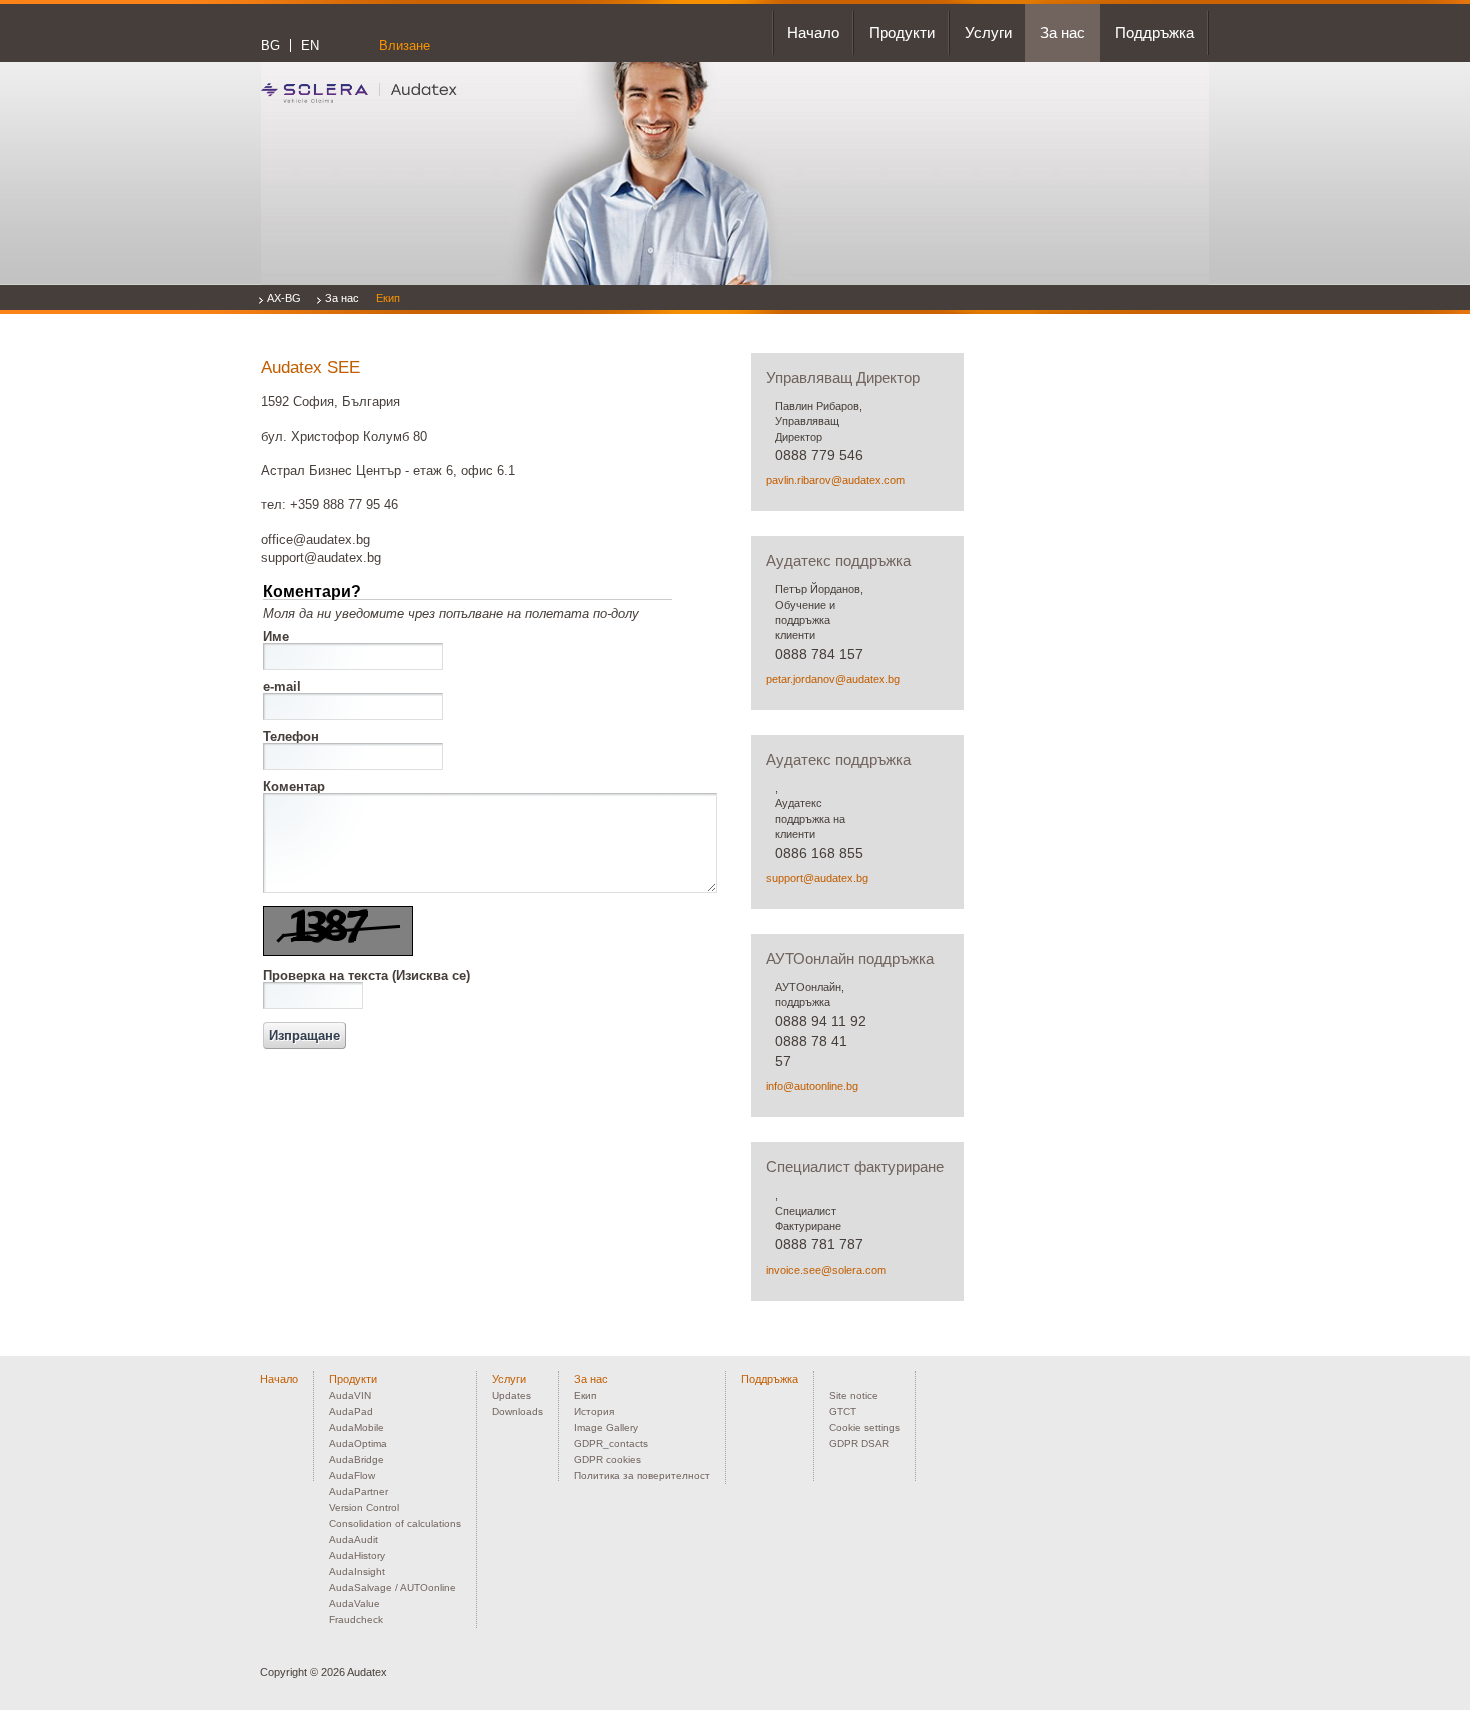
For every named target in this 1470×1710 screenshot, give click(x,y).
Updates (511, 1395)
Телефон (291, 736)
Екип (388, 298)
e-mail (282, 686)
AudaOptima (358, 1443)
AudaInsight (357, 1571)
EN (310, 45)
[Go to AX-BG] (359, 92)
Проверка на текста (366, 975)
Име (276, 636)
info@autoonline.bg (812, 1086)
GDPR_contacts (611, 1443)
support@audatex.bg (817, 878)
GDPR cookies (607, 1459)
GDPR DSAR (859, 1443)
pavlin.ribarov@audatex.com (835, 480)
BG (270, 45)
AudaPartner (358, 1491)
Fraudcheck (356, 1619)
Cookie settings (864, 1427)
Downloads (517, 1411)
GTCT (842, 1411)
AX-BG (284, 298)
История (594, 1411)
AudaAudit (353, 1539)
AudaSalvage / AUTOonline (392, 1587)
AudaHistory (357, 1555)
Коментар (294, 786)
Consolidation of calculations (395, 1523)
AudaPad (351, 1411)
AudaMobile (356, 1427)
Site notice (853, 1395)
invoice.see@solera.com (826, 1270)
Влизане (404, 45)
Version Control (364, 1507)
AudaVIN (350, 1395)
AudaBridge (356, 1459)
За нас (342, 298)
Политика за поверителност (642, 1475)
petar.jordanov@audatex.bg (833, 679)
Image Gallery (606, 1427)
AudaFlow (352, 1475)
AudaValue (354, 1603)
